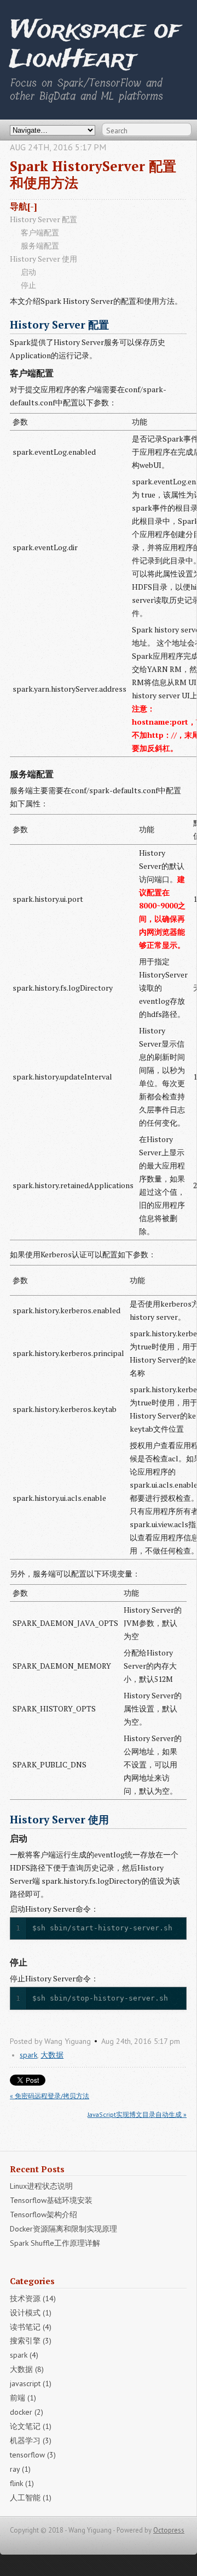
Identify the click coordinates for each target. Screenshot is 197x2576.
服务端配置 (40, 245)
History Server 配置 (44, 219)
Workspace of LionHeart (95, 45)
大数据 (52, 2055)
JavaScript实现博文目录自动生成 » (137, 2114)
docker (27, 2412)
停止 (28, 285)
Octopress (169, 2530)
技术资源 (33, 2298)
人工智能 (31, 2498)
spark (28, 2055)
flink (22, 2483)
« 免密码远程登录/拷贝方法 (50, 2096)
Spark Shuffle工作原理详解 (55, 2243)
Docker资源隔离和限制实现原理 (63, 2229)
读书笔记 (31, 2327)
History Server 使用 (44, 259)
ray (20, 2469)
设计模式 (31, 2313)
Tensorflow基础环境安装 (51, 2200)
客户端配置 (40, 232)
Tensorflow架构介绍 (44, 2215)
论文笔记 (31, 2426)
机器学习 (31, 2441)
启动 (28, 272)
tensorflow (33, 2455)
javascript (31, 2383)
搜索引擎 (31, 2341)
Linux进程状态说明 (41, 2186)
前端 (23, 2398)
